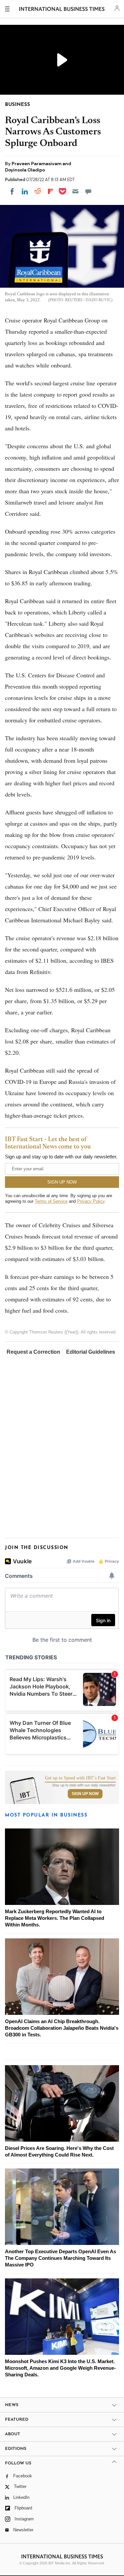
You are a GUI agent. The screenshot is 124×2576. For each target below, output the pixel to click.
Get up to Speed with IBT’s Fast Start (80, 1778)
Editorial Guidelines (91, 1352)
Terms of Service (51, 1201)
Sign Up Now (85, 1794)
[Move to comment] (88, 191)
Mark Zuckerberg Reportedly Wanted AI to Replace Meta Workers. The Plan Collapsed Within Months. (55, 1918)
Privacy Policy (91, 1201)
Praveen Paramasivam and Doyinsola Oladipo (38, 167)
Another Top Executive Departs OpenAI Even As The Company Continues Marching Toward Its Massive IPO (61, 2258)
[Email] (75, 191)
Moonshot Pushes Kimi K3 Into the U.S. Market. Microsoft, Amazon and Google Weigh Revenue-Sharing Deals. (60, 2368)
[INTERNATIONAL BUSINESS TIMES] (62, 10)
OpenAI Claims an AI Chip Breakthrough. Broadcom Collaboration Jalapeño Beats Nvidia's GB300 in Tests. (62, 2028)
